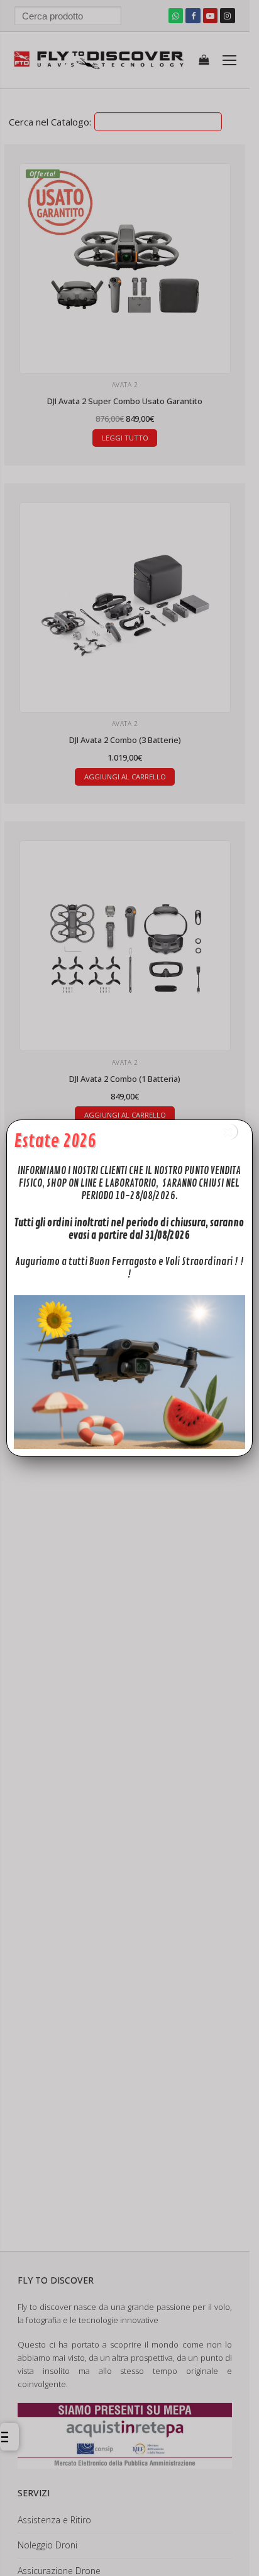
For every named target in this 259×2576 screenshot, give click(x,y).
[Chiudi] (229, 1132)
